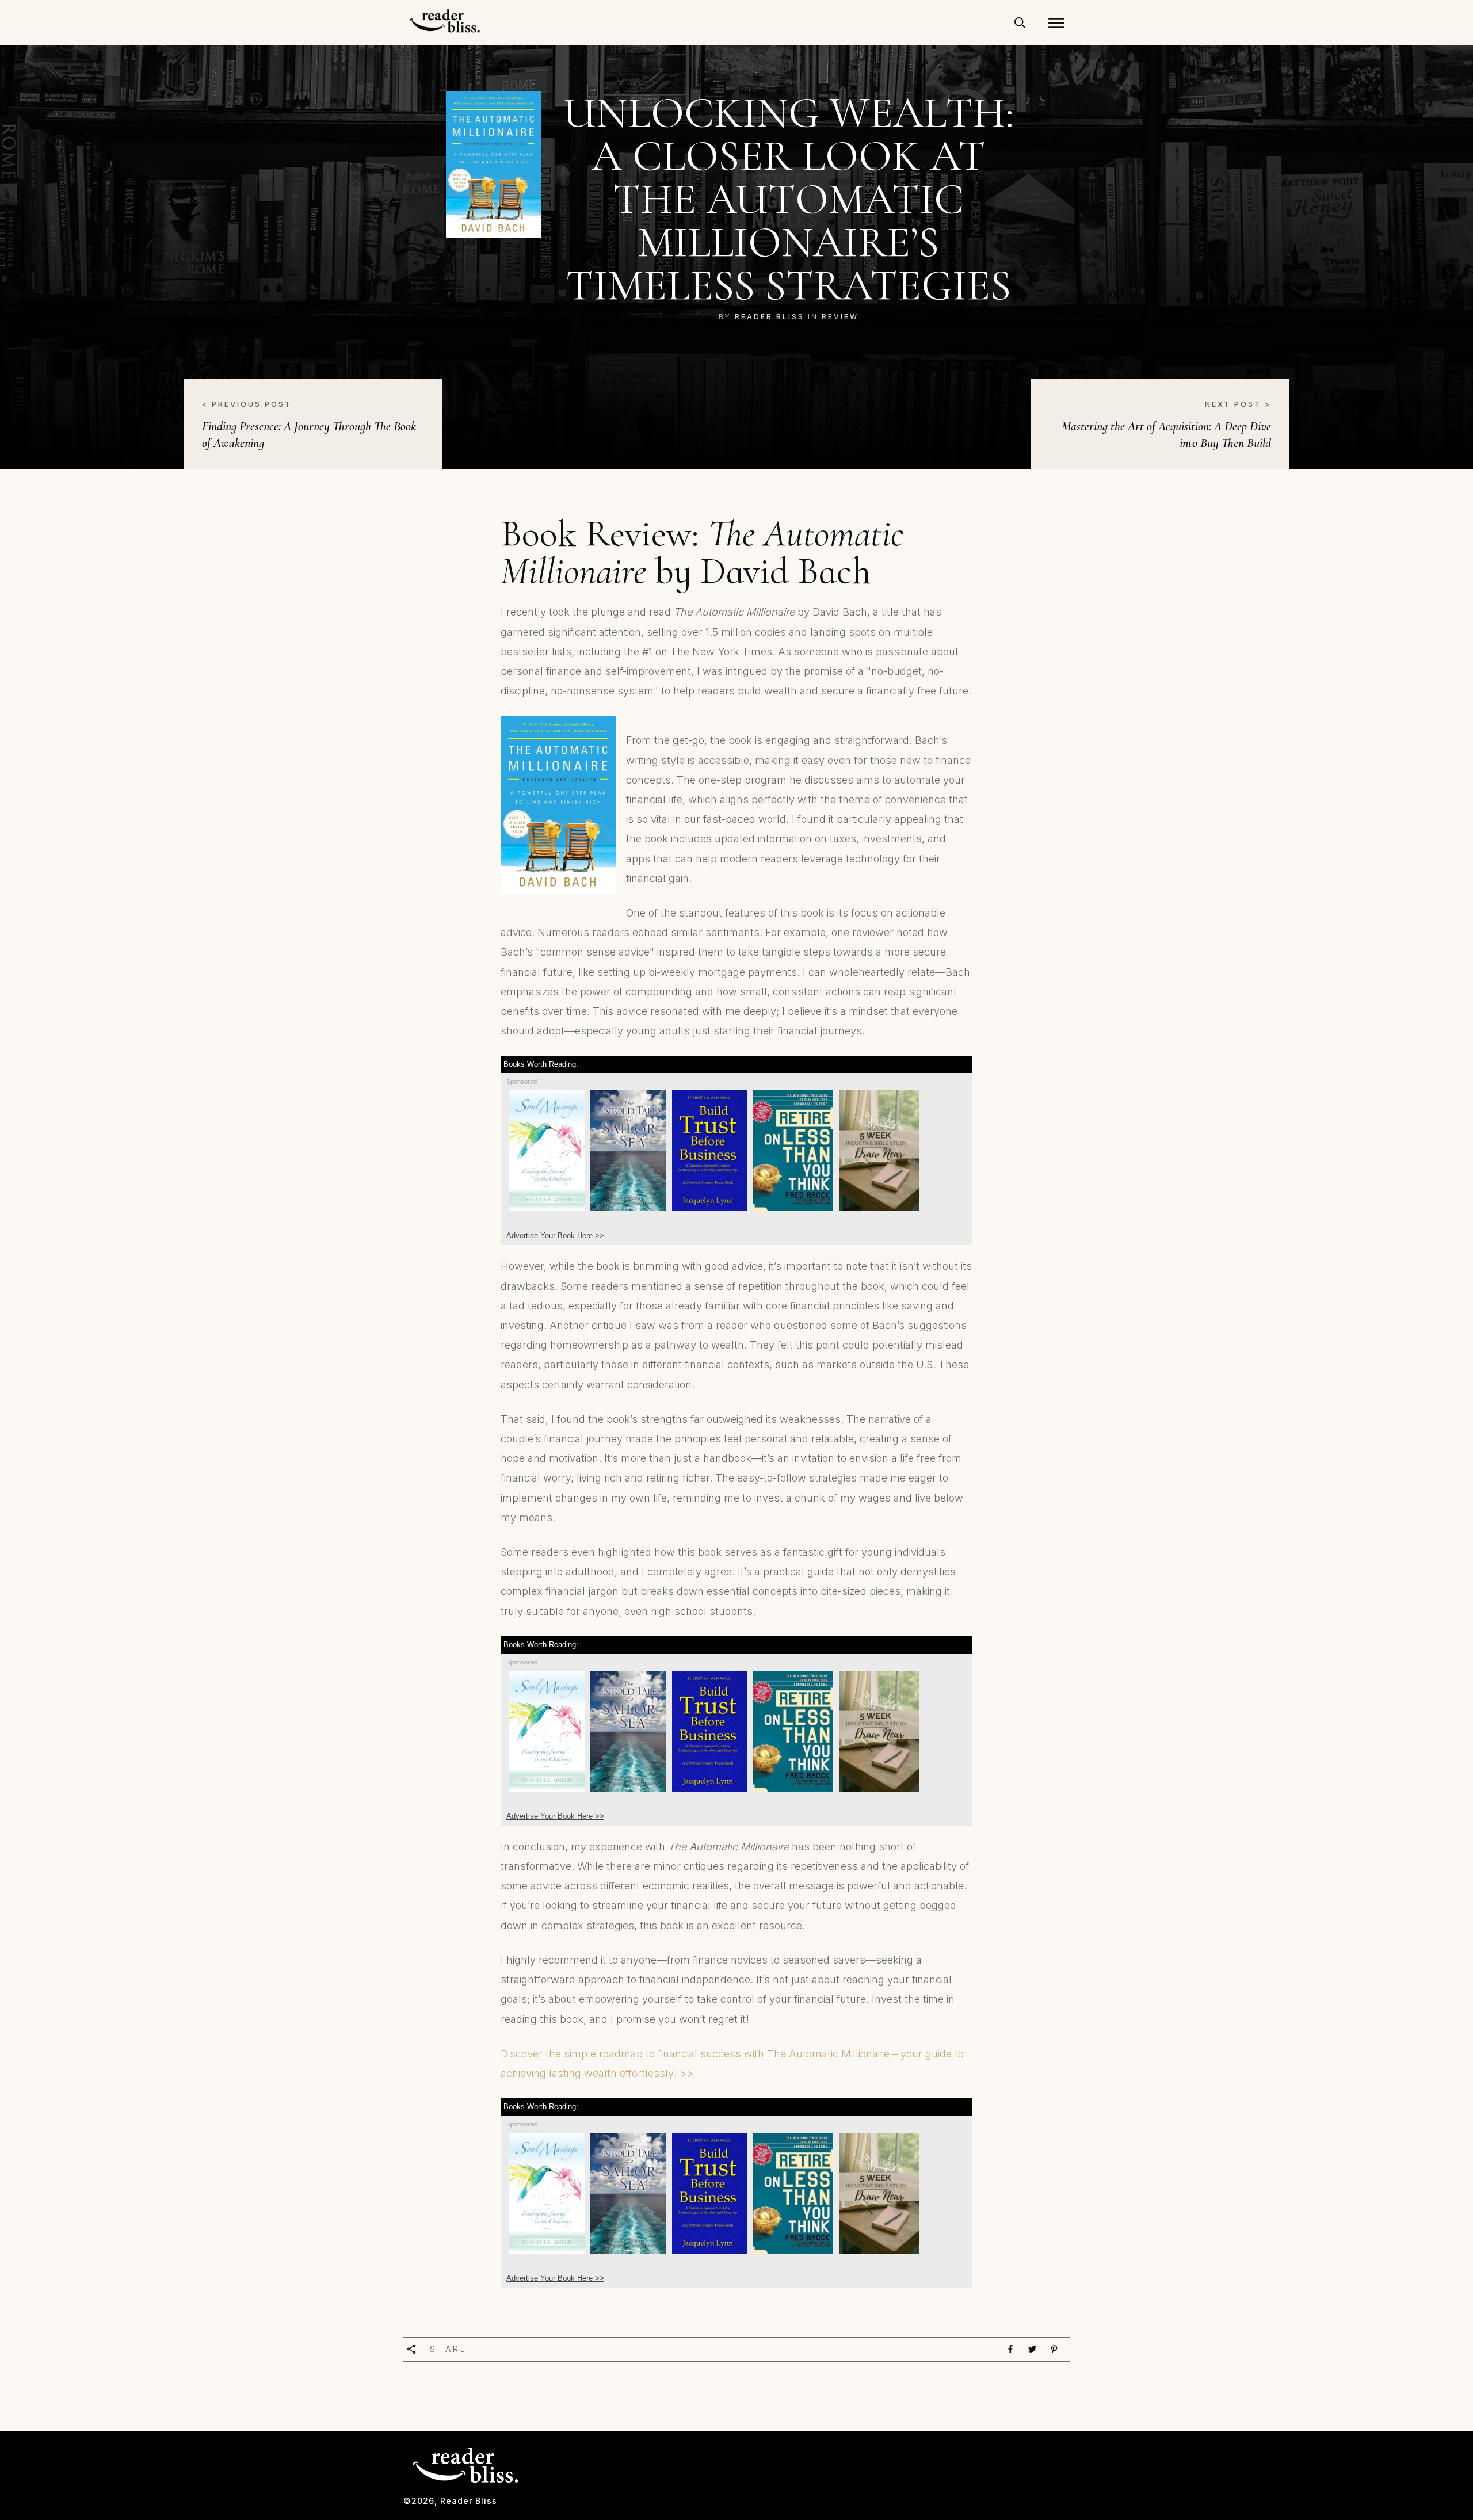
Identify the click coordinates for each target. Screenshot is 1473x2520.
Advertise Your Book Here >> (555, 1236)
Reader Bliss (770, 317)
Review (840, 317)
